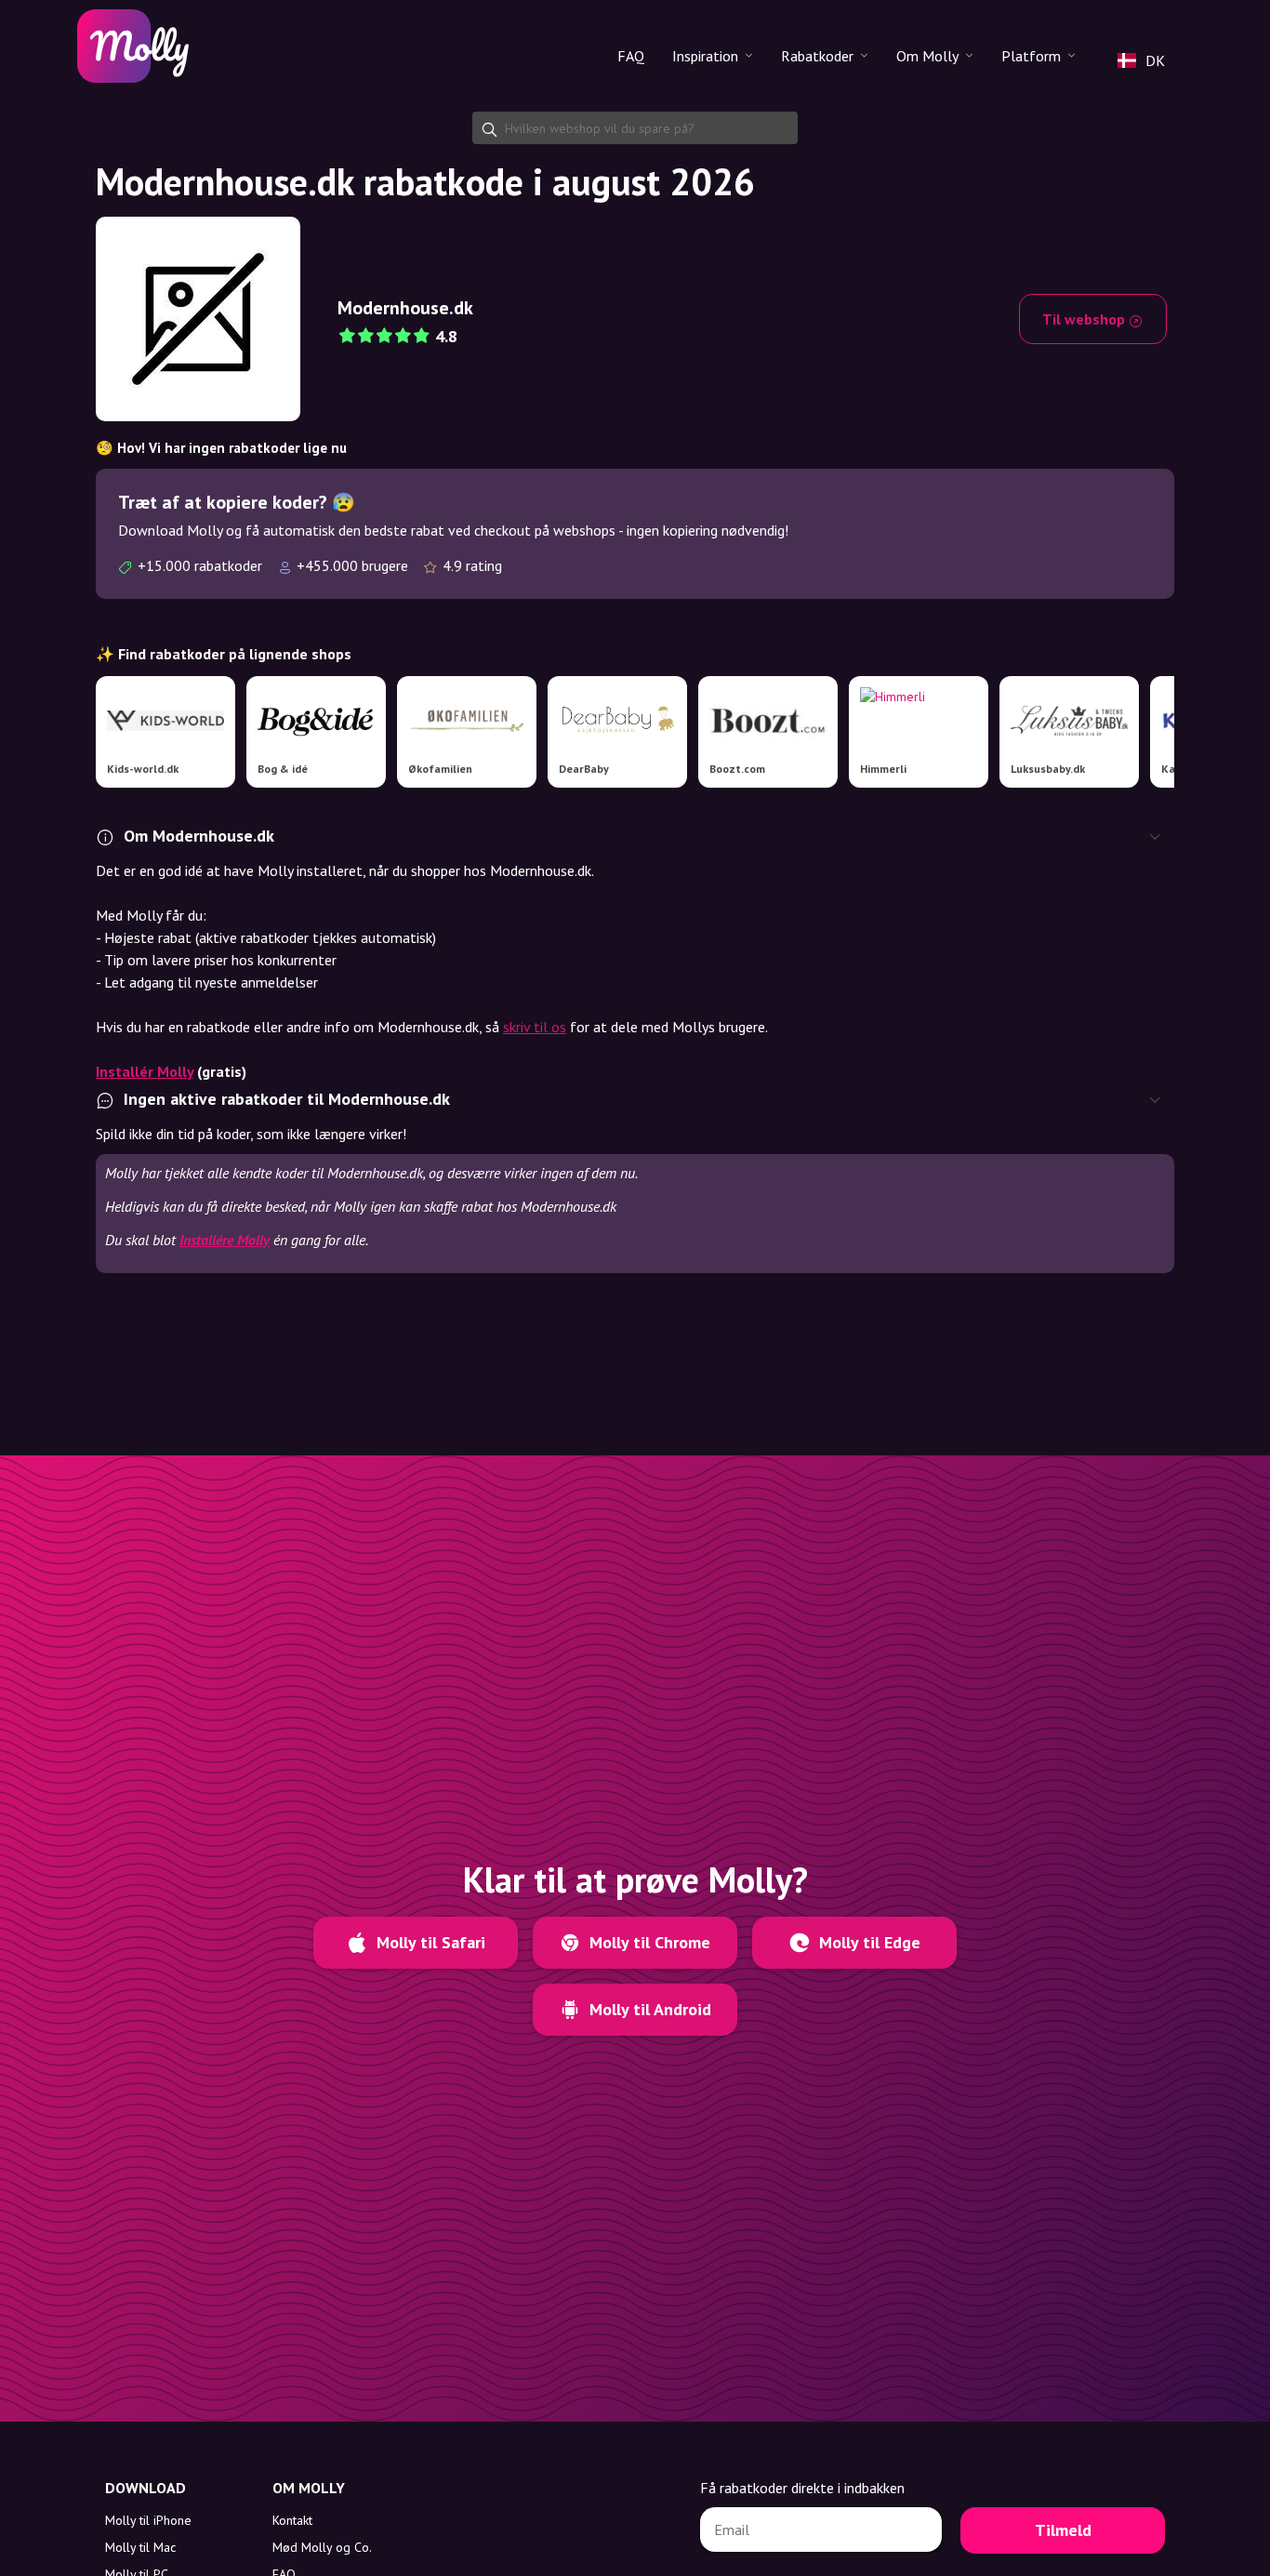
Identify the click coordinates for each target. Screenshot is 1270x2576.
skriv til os (535, 1027)
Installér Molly (145, 1071)
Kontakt (292, 2520)
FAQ (631, 56)
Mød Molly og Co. (322, 2547)
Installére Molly (225, 1240)
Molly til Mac (140, 2547)
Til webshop (1085, 319)
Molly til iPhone (148, 2520)
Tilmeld (1063, 2530)
